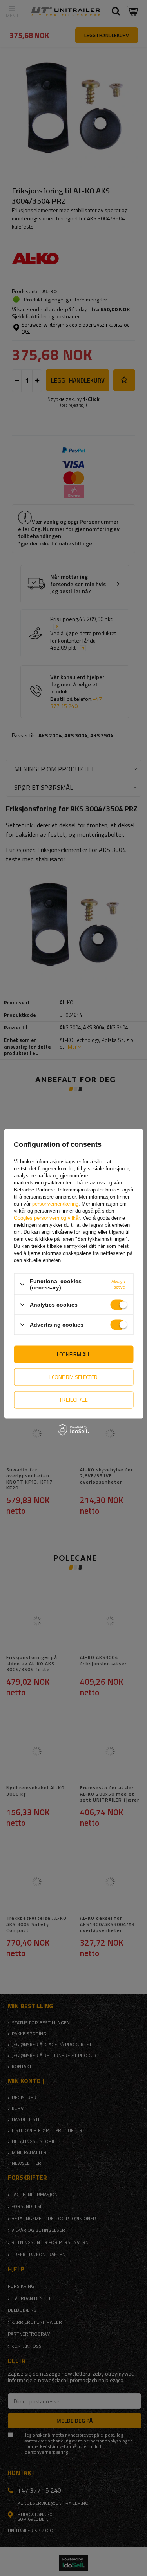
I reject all (74, 1400)
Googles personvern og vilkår (47, 1218)
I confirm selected (73, 1377)
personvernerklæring (55, 1204)
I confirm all (73, 1354)
